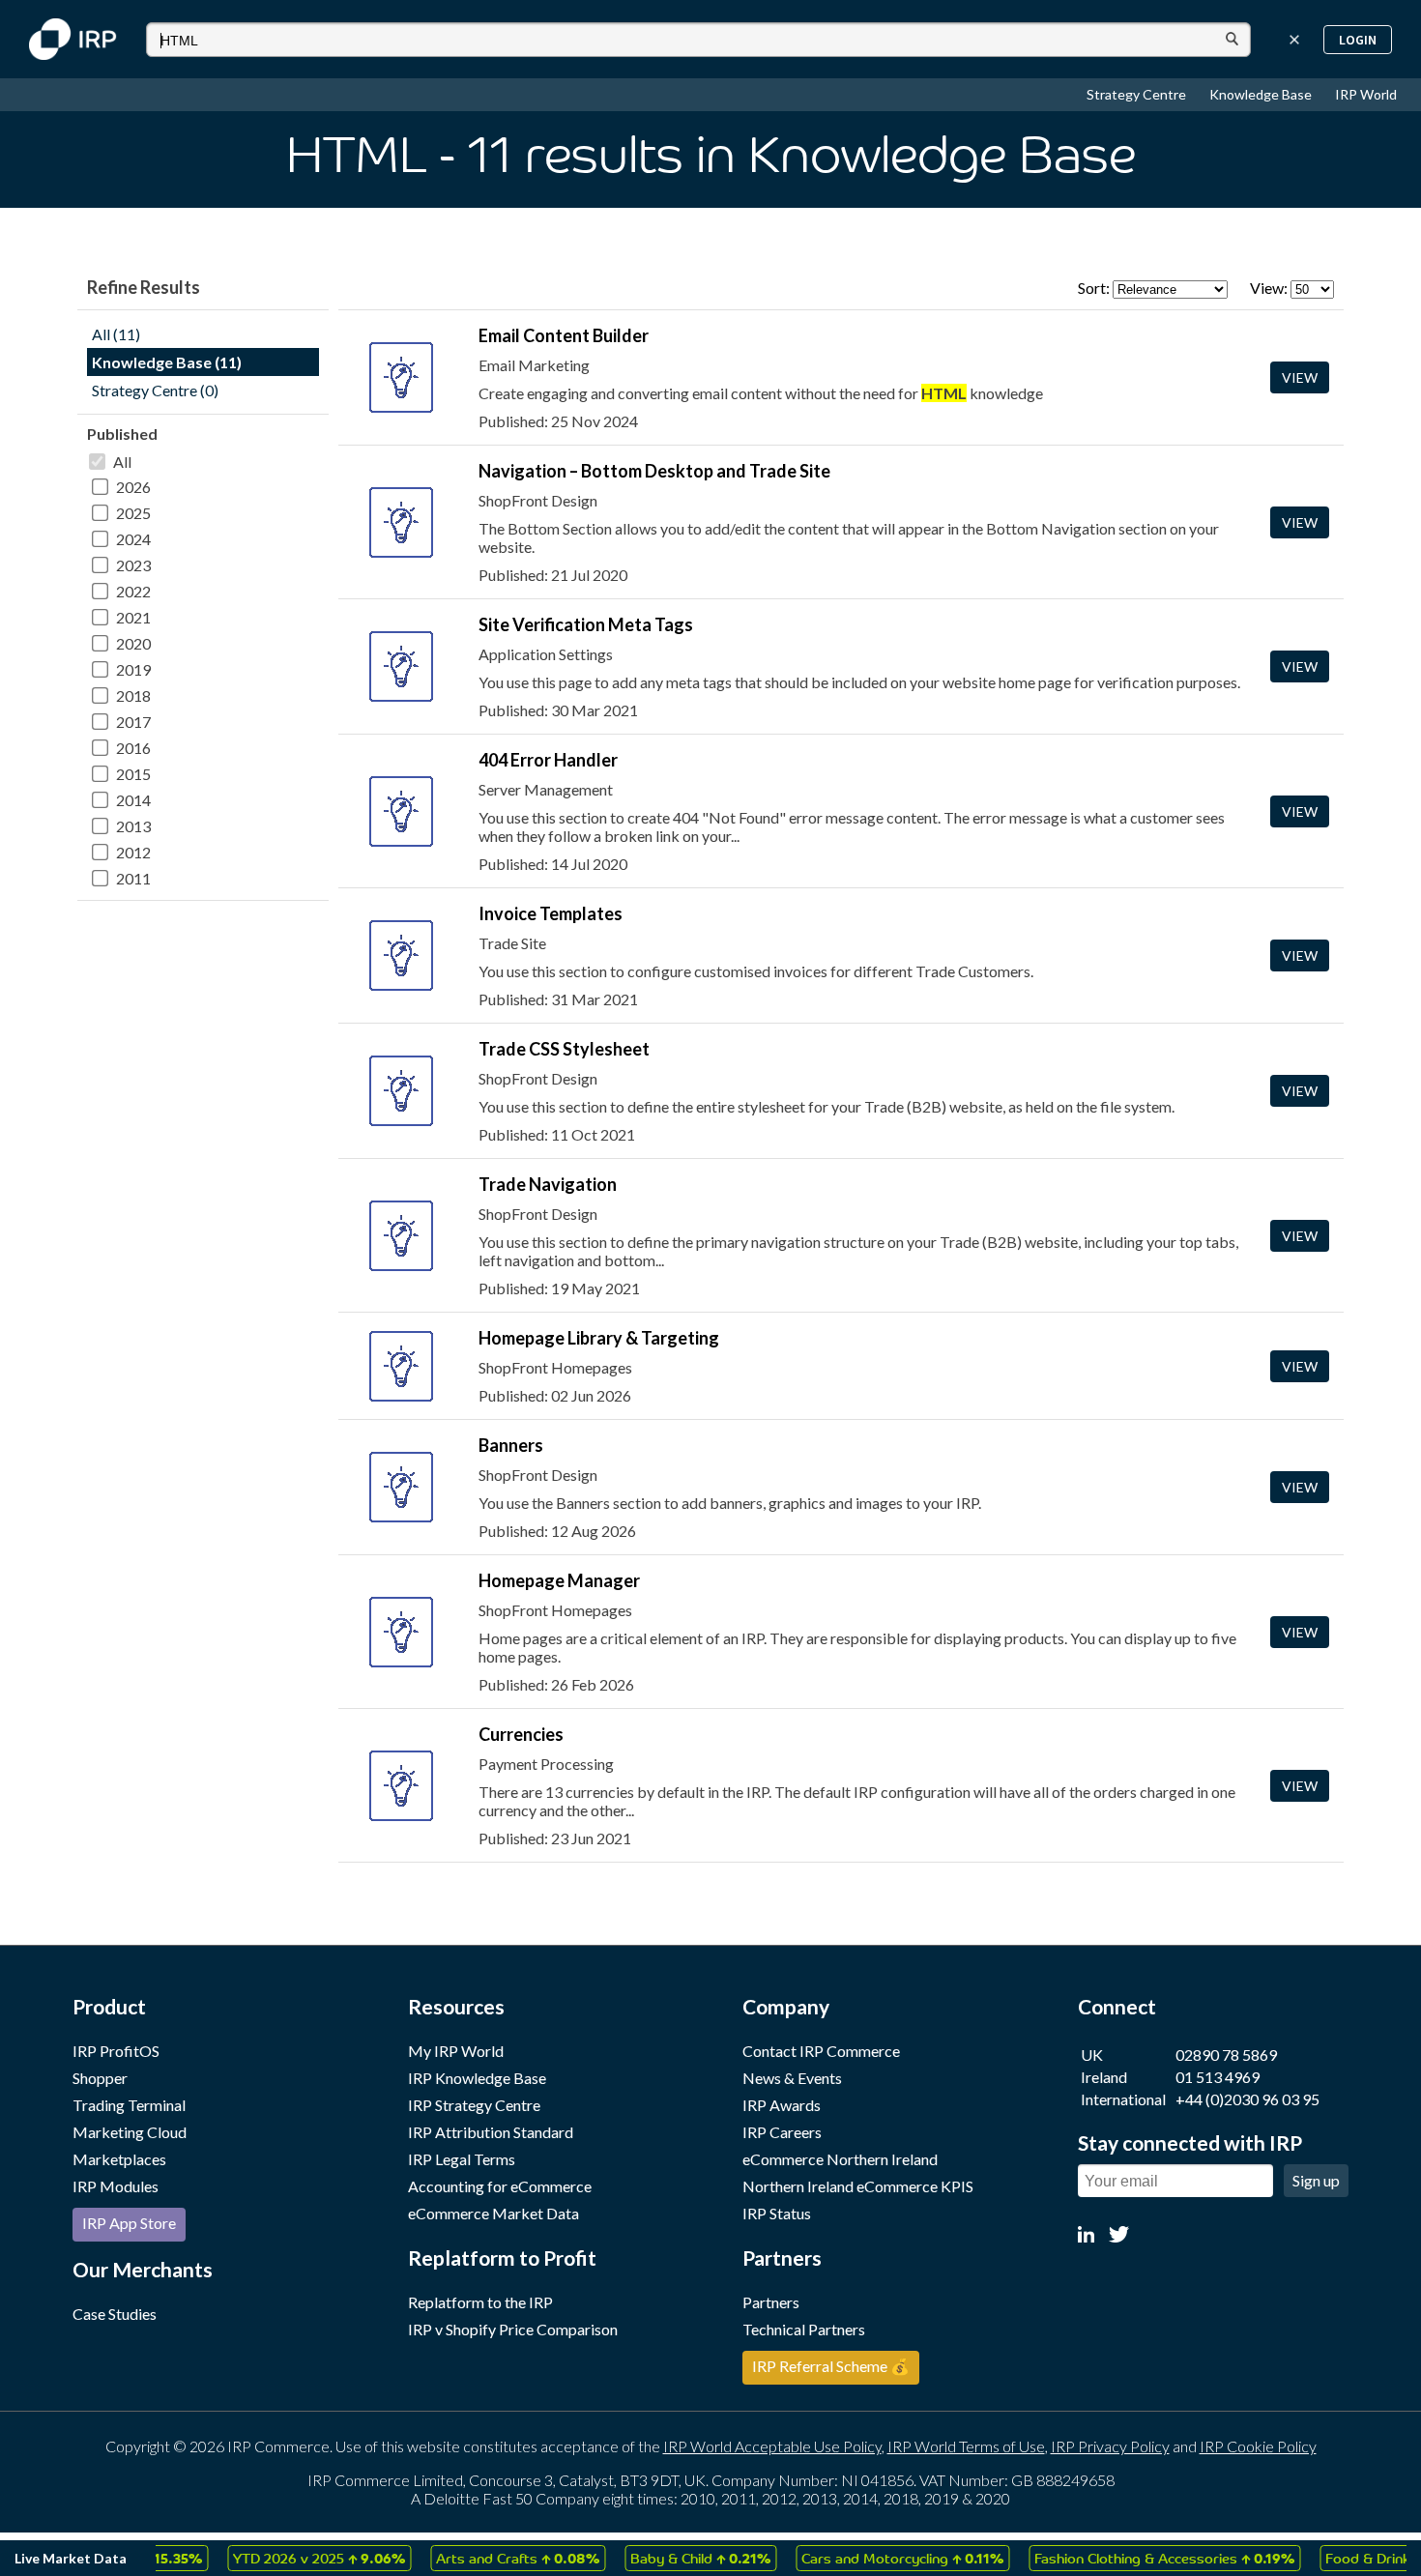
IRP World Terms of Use (966, 2446)
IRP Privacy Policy (1110, 2446)
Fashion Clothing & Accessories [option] (1133, 2558)
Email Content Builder (564, 335)
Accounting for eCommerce (500, 2186)
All (122, 462)
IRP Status (777, 2213)
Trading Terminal (129, 2105)
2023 (133, 565)
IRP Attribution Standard (491, 2132)
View (1300, 377)
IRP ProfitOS (116, 2051)
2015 (133, 774)
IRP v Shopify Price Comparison (513, 2329)
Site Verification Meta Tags (586, 624)
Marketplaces (119, 2159)
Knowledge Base (1262, 94)
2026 (133, 487)
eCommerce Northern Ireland (840, 2159)
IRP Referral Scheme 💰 (831, 2366)
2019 (133, 669)
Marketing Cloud (130, 2132)
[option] (288, 2558)
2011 (133, 878)
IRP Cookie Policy (1258, 2446)
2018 (133, 695)
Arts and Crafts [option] (487, 2558)
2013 (133, 826)
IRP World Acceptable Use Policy (772, 2446)
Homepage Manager (559, 1580)
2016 (133, 748)
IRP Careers (782, 2132)
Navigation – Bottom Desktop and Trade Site (654, 471)
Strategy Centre (1138, 94)
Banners (511, 1445)
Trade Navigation (548, 1184)
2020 (133, 643)
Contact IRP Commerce (821, 2051)
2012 (133, 852)
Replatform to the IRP (480, 2302)
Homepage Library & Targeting (599, 1338)
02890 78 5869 (1226, 2055)
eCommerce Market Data (493, 2213)
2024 (133, 539)
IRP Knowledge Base (477, 2078)
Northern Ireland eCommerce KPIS (858, 2186)
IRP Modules (116, 2186)
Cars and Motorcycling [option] (871, 2558)
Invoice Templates (551, 913)
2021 (133, 617)
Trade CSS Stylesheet (564, 1049)
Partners (771, 2302)
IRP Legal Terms (462, 2159)
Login (1358, 40)
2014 (133, 800)
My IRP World (456, 2051)
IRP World (1366, 94)
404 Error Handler (548, 760)
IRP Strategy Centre (474, 2105)
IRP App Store (129, 2223)
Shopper (100, 2078)
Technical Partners (804, 2329)
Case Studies (115, 2314)
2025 (133, 513)
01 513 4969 (1218, 2077)
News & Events (792, 2078)
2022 (133, 591)
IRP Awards (782, 2105)
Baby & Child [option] (669, 2558)
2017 (133, 722)
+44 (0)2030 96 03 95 (1247, 2099)
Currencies (521, 1734)
